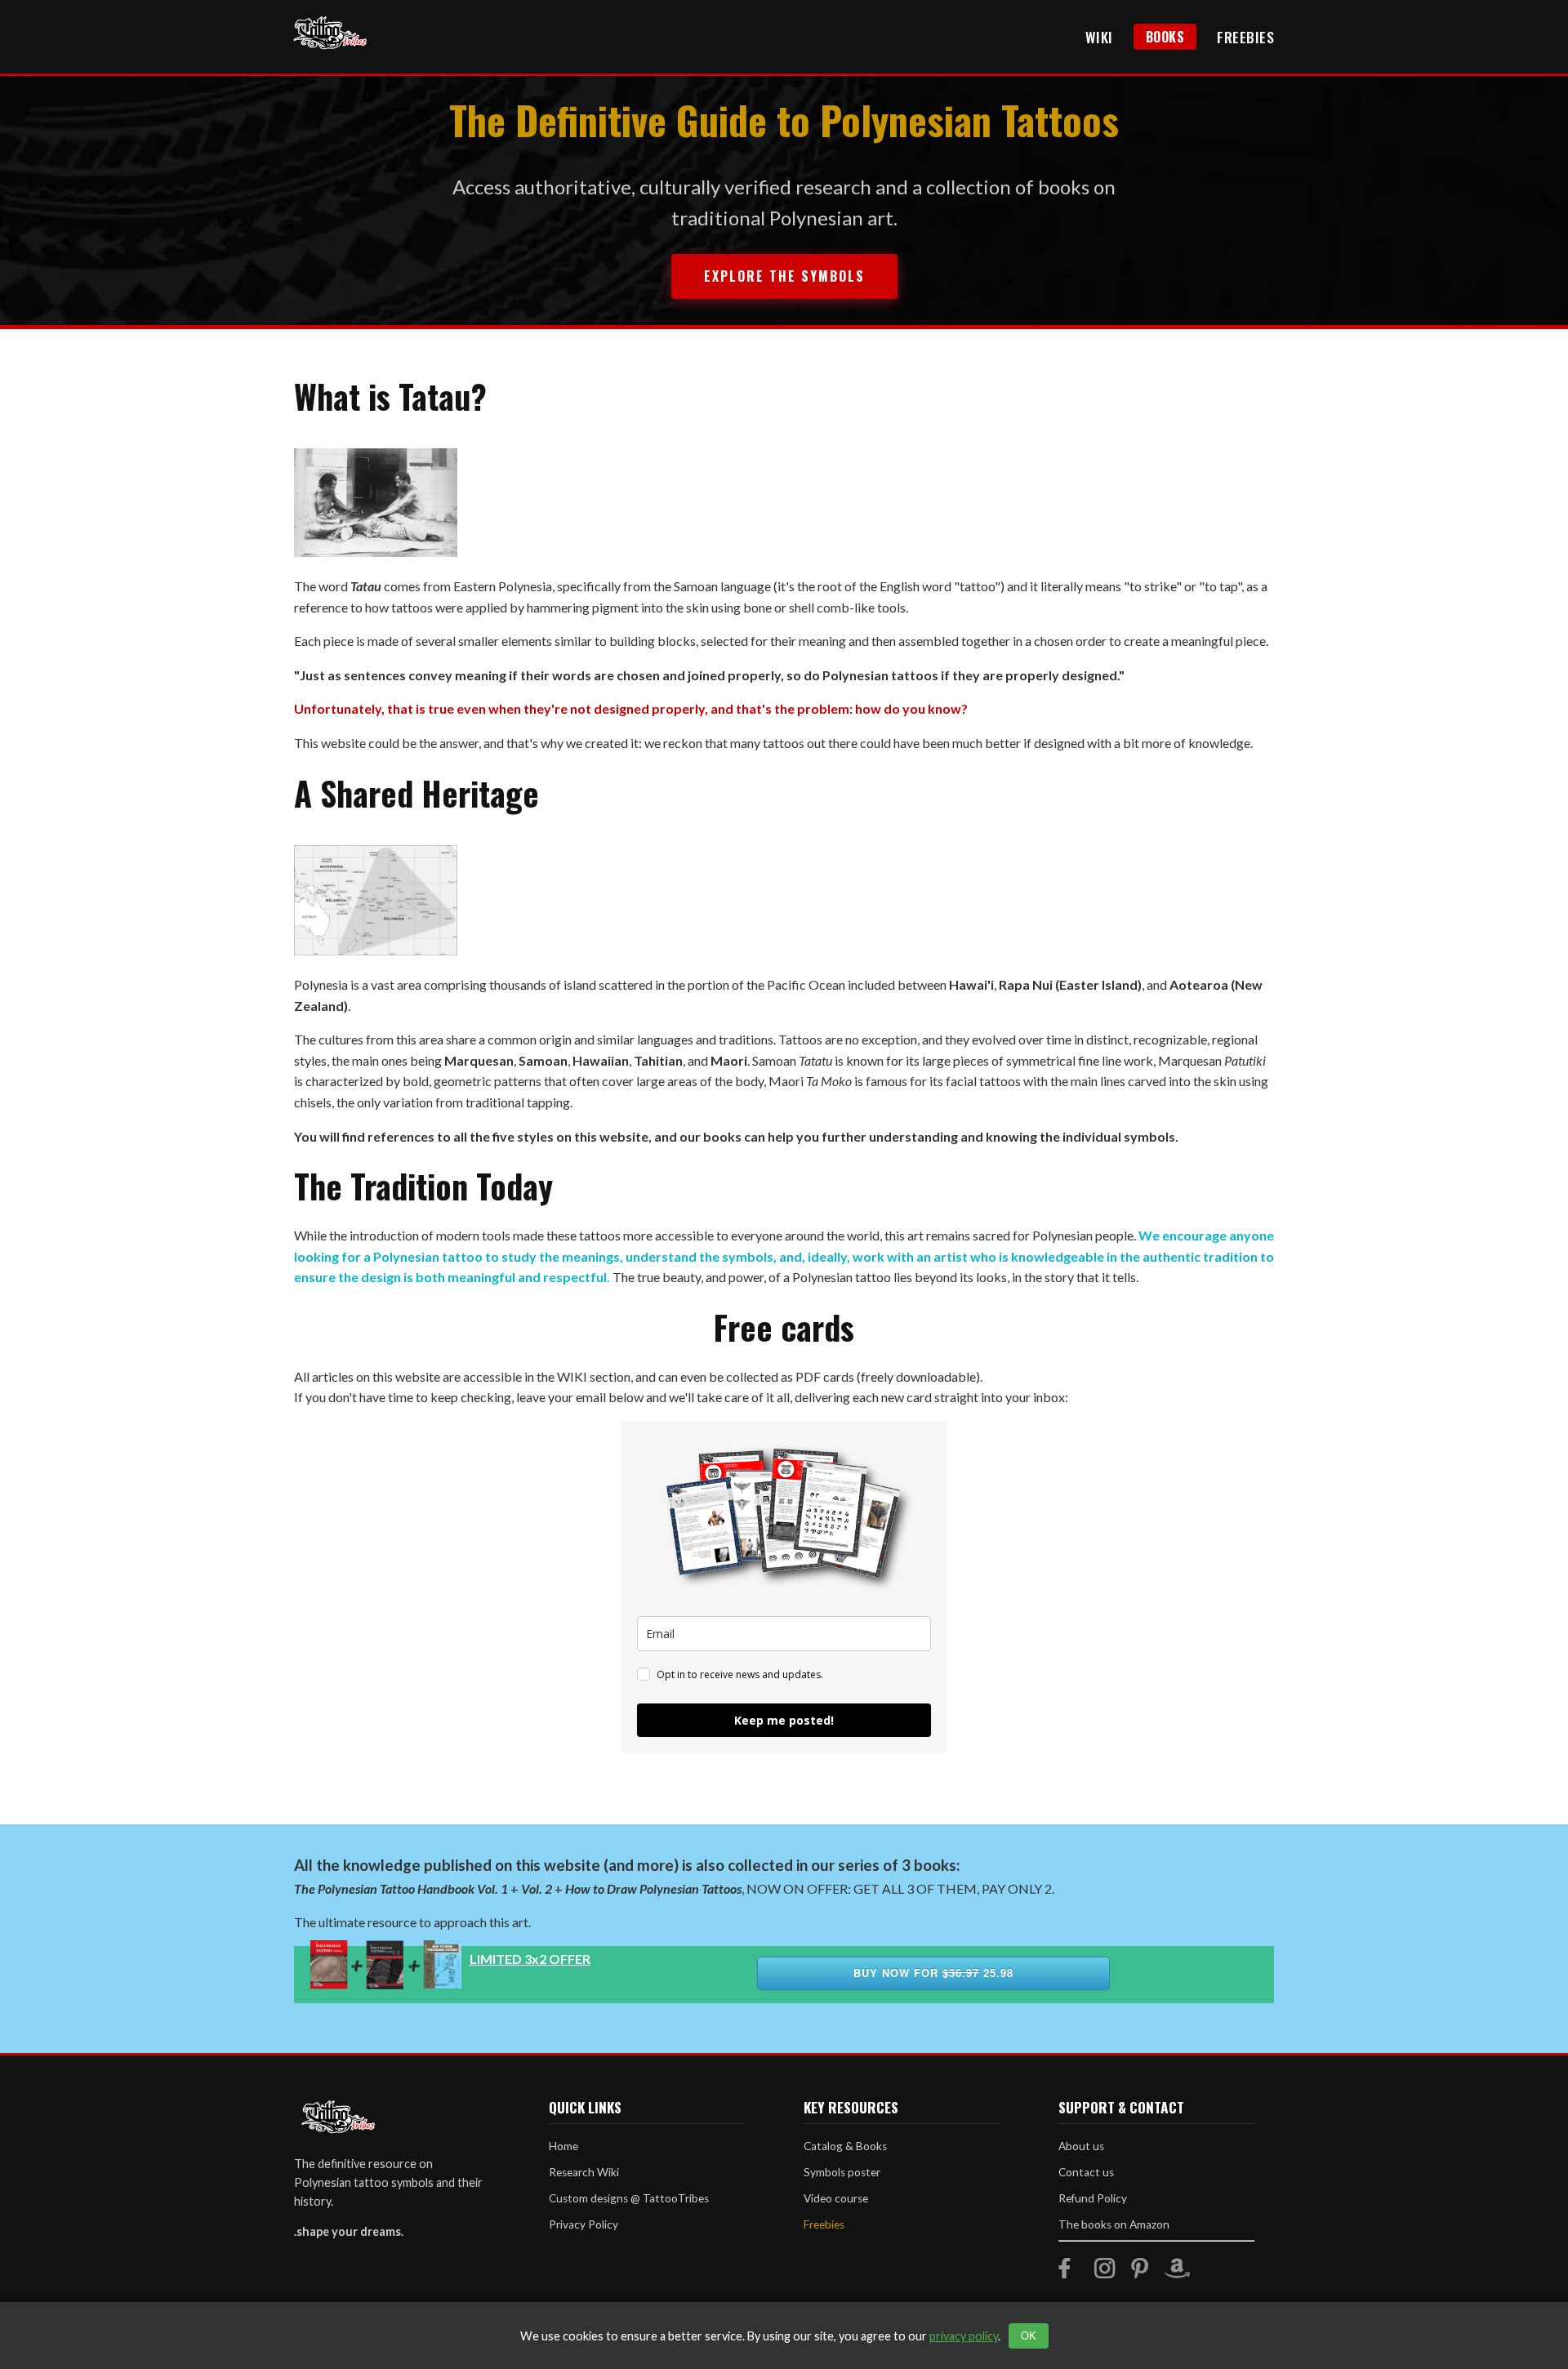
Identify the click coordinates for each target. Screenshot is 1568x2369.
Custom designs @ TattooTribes (629, 2198)
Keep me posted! (784, 1720)
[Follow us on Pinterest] (1140, 2273)
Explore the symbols (784, 276)
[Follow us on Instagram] (1105, 2273)
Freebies (1245, 37)
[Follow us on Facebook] (1069, 2273)
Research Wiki (584, 2172)
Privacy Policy (584, 2224)
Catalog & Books (845, 2146)
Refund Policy (1093, 2198)
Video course (836, 2198)
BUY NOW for (933, 1973)
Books (1165, 37)
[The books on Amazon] (1177, 2273)
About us (1081, 2146)
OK (1029, 2336)
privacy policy (964, 2336)
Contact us (1086, 2172)
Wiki (1099, 37)
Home (563, 2146)
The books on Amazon (1114, 2224)
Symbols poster (842, 2172)
